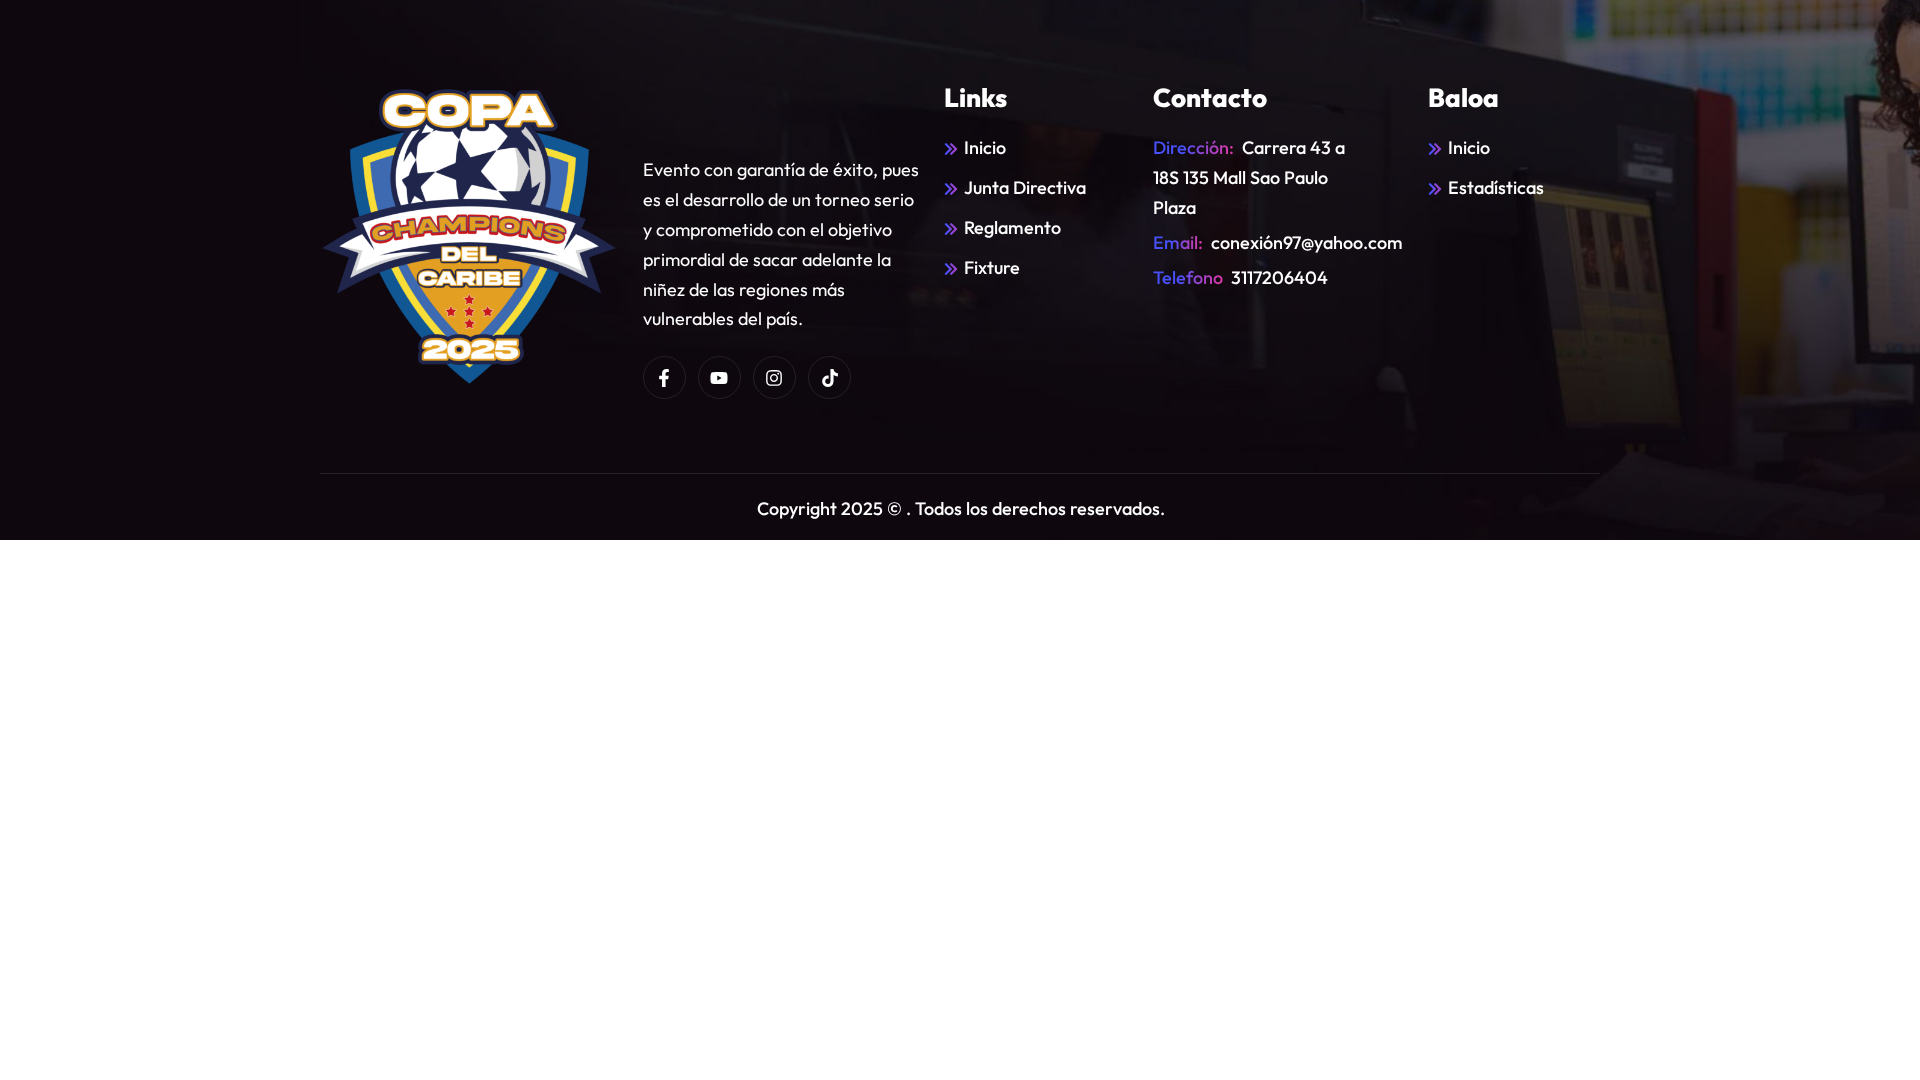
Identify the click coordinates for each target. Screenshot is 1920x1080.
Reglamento (1012, 227)
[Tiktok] (829, 377)
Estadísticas (1496, 187)
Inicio (985, 147)
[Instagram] (774, 377)
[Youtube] (719, 377)
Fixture (992, 267)
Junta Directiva (1025, 187)
